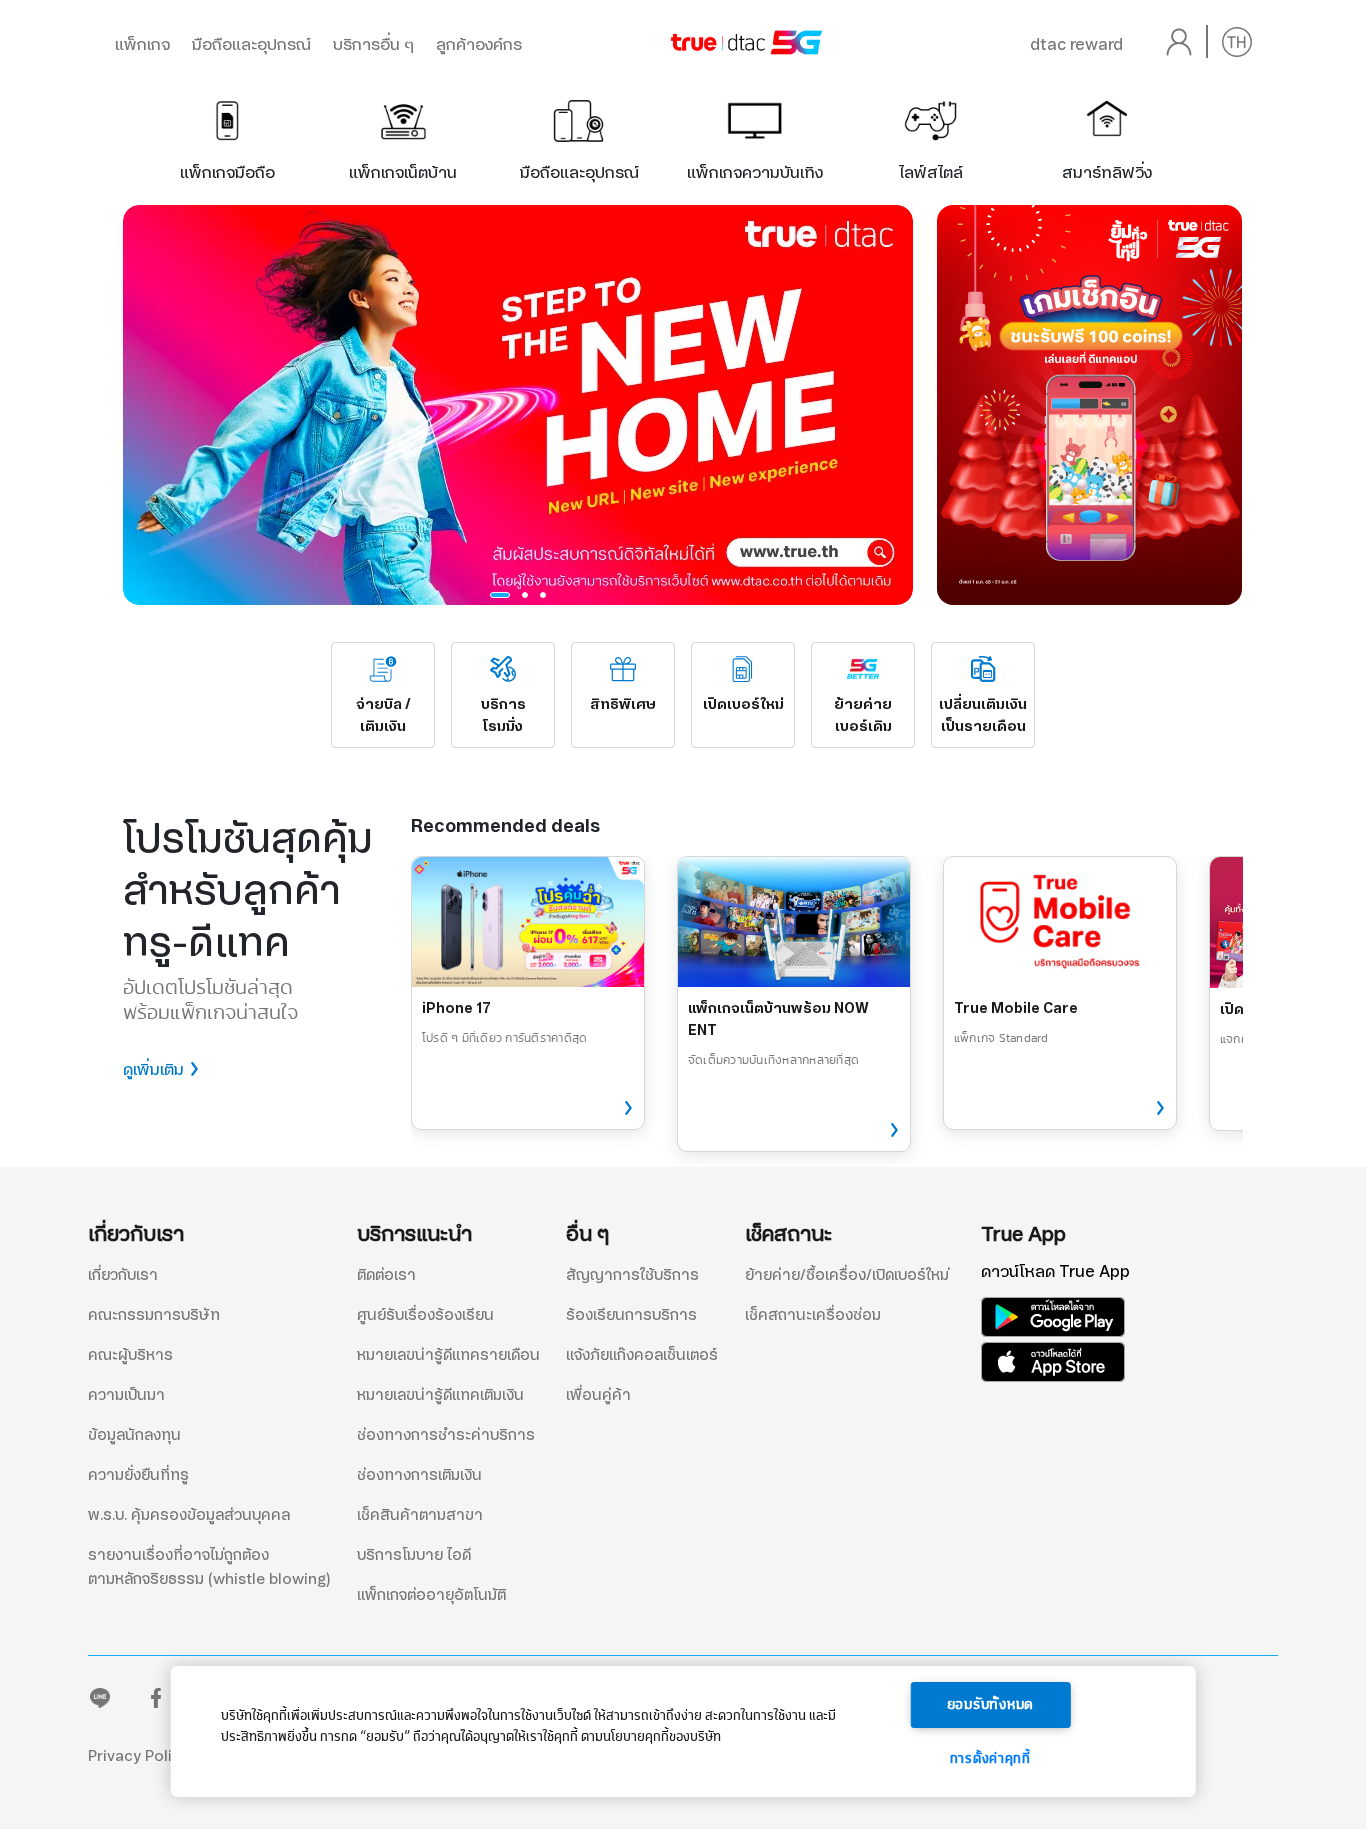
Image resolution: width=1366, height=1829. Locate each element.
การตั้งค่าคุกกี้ (990, 1759)
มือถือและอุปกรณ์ (251, 44)
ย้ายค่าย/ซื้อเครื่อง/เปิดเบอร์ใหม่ (847, 1275)
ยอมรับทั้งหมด (991, 1705)
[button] (500, 595)
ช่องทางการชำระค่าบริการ (446, 1435)
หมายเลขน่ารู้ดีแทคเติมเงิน (440, 1395)
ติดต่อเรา (386, 1275)
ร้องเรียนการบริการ (631, 1315)
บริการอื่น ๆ (373, 44)
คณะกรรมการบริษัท (154, 1315)
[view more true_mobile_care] (1153, 1109)
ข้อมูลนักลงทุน (134, 1435)
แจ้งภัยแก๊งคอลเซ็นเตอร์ (642, 1355)
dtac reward (1076, 44)
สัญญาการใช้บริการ (632, 1275)
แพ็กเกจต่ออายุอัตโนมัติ (431, 1595)
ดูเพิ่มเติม (153, 1069)
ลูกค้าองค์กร (479, 44)
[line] (100, 1702)
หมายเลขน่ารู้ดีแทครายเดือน (448, 1355)
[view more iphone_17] (621, 1109)
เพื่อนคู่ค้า (598, 1395)
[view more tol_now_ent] (887, 1131)
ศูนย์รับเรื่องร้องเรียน (425, 1315)
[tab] (227, 134)
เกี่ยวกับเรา (123, 1275)
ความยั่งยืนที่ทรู (138, 1475)
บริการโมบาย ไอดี (414, 1555)
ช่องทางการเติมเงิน (419, 1475)
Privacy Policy (138, 1756)
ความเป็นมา (126, 1395)
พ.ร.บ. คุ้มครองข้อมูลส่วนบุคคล (189, 1515)
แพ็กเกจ (142, 44)
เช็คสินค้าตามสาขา (420, 1515)
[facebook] (156, 1702)
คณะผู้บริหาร (130, 1355)
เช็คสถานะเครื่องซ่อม (813, 1315)
